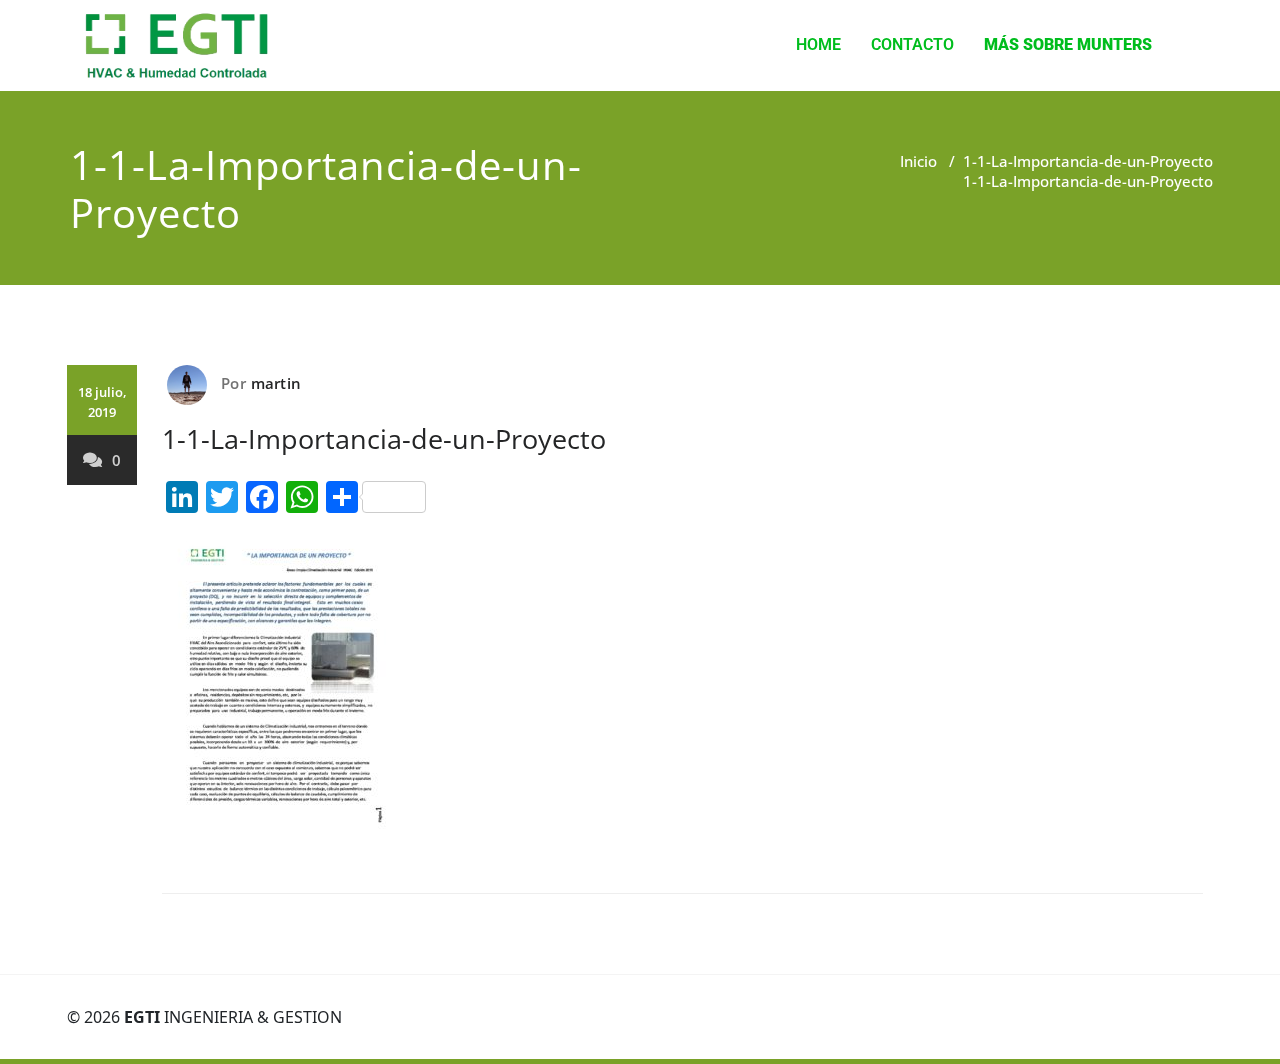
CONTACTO (912, 44)
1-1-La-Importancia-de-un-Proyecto (1088, 161)
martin (276, 383)
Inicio (918, 161)
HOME (818, 44)
